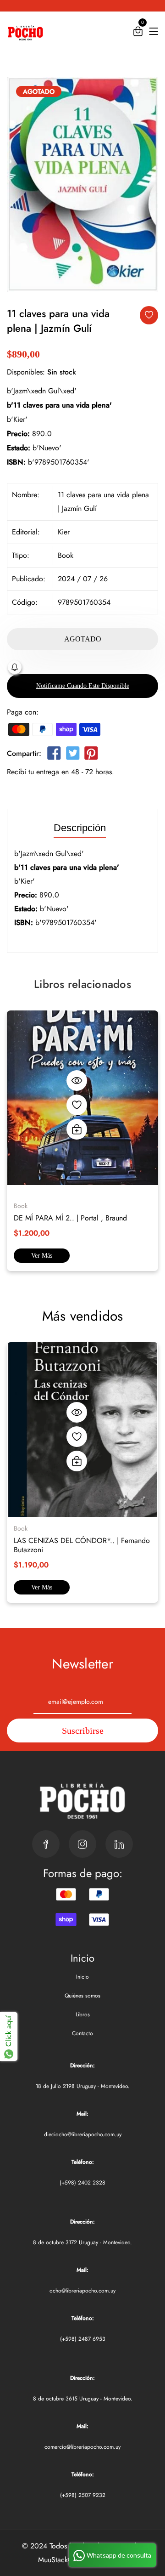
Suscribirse (83, 1731)
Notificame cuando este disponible (83, 686)
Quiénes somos (82, 1996)
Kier (64, 532)
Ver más (42, 1256)
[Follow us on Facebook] (54, 755)
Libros (83, 2014)
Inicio (82, 1977)
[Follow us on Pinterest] (91, 755)
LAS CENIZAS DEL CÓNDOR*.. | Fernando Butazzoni (82, 1545)
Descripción (80, 828)
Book (66, 555)
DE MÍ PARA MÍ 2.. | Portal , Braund (70, 1218)
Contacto (82, 2033)
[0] (138, 33)
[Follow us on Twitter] (72, 755)
